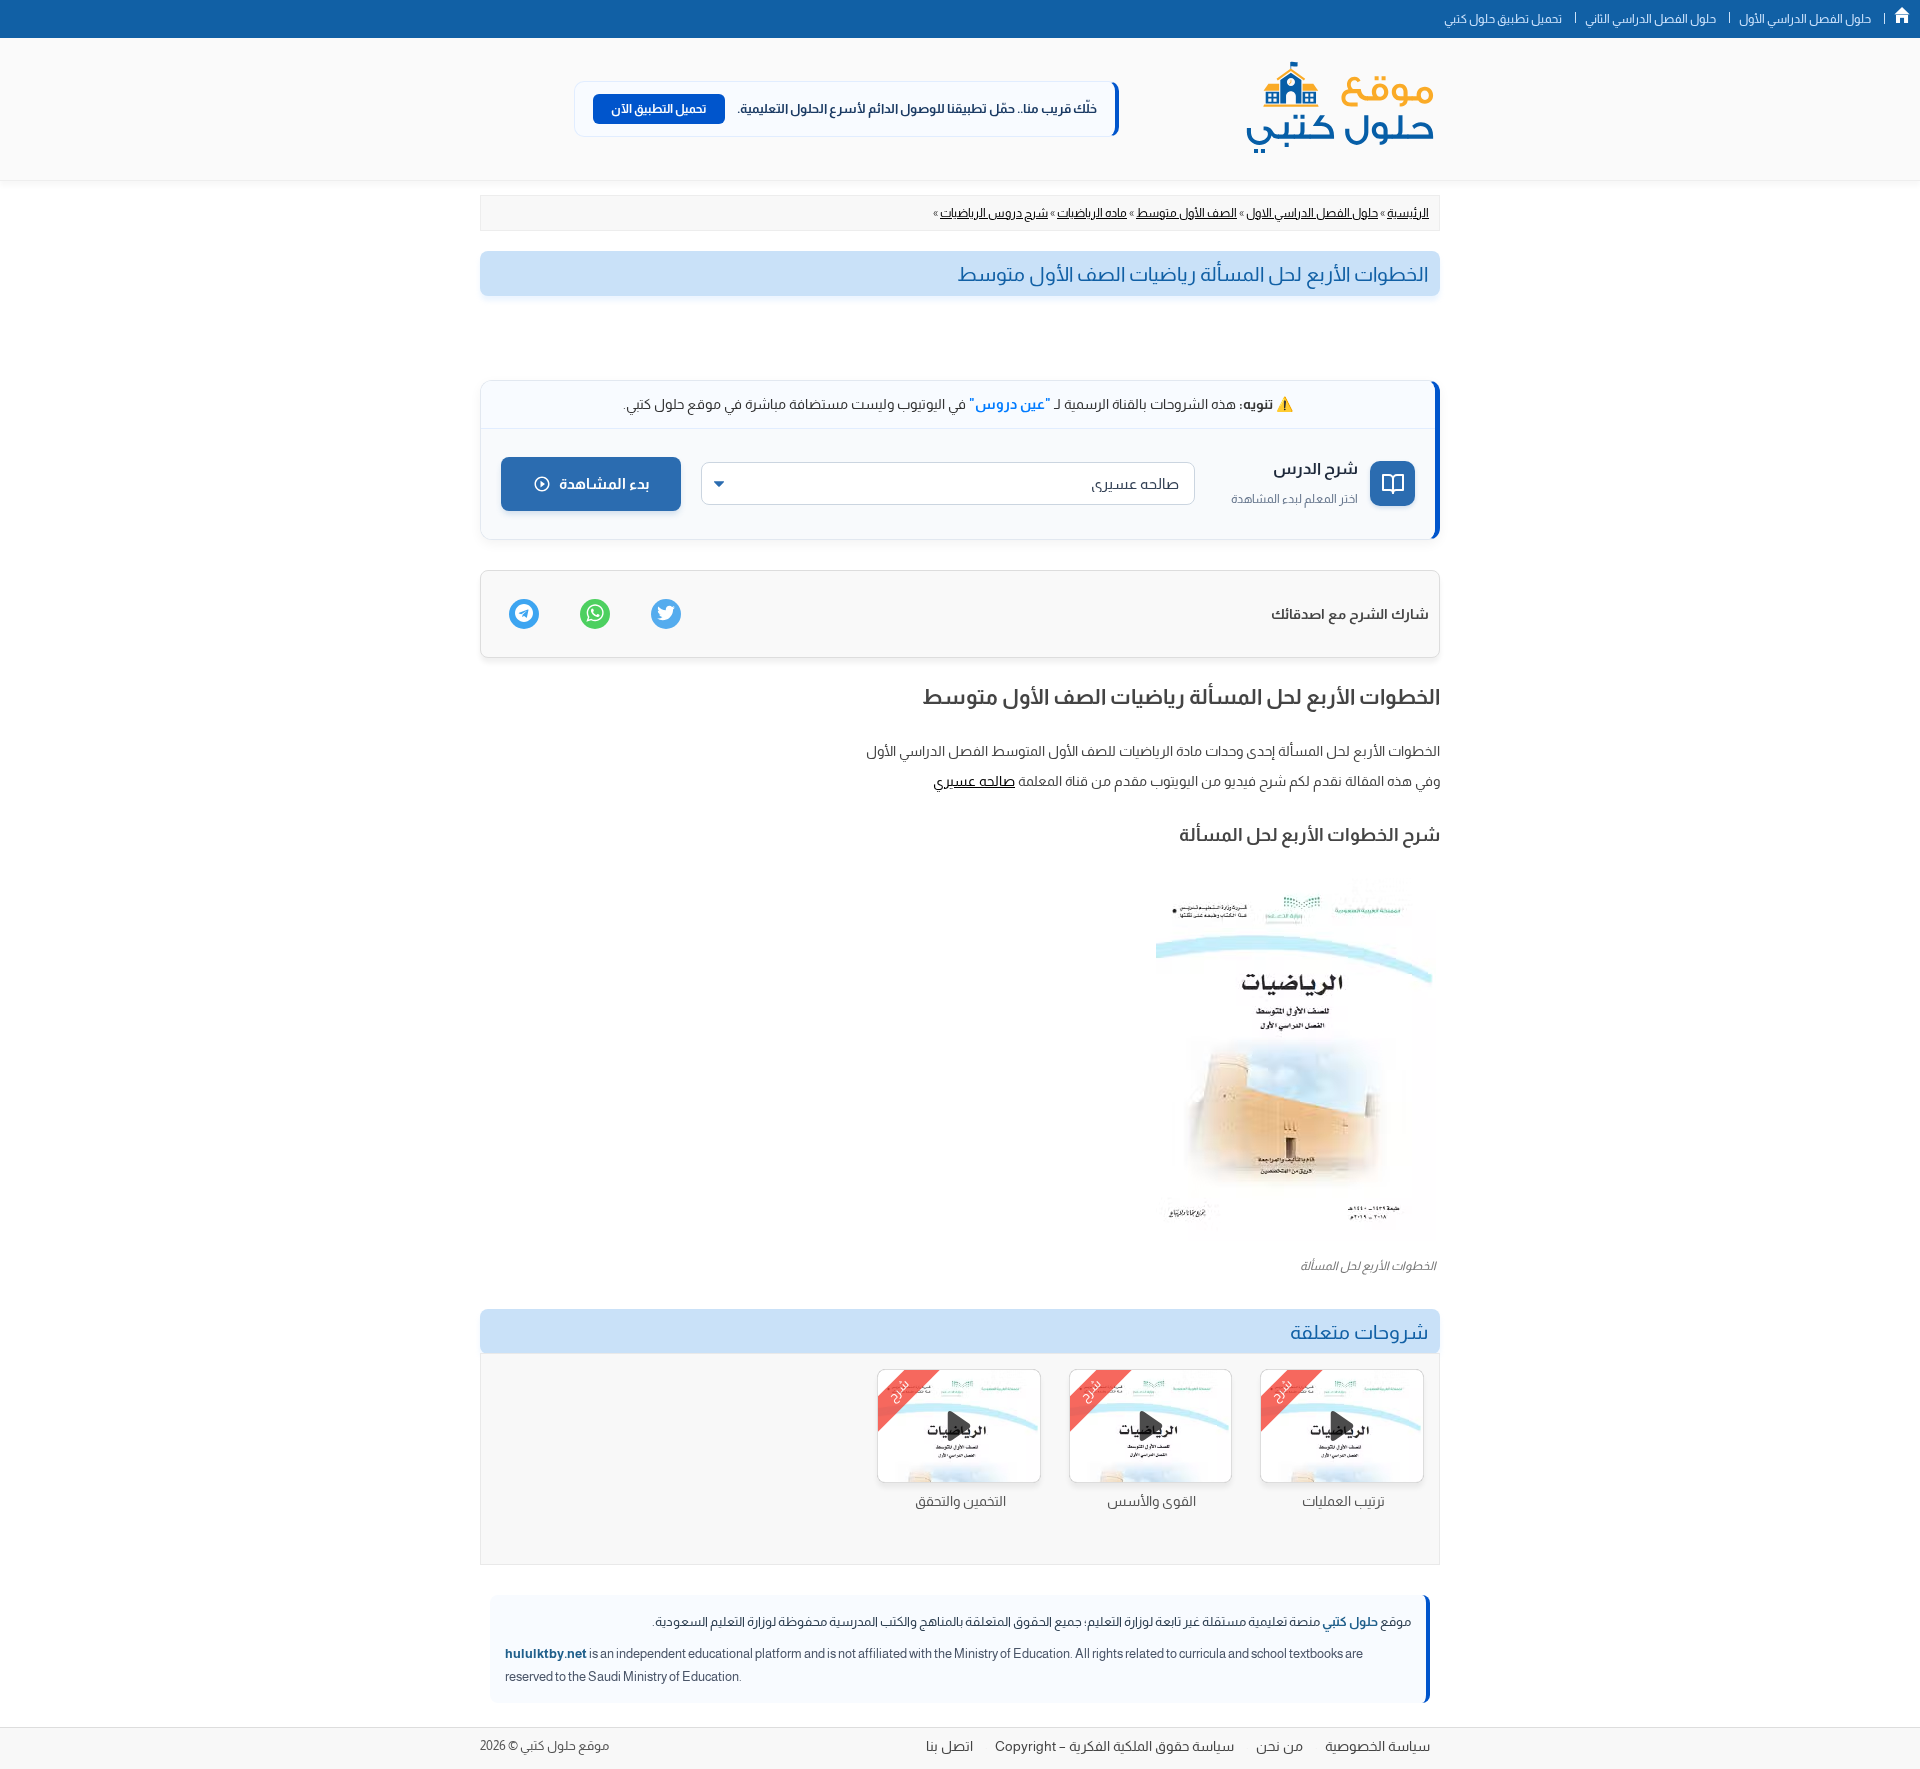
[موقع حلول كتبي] (1340, 109)
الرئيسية (1408, 213)
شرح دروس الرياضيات (994, 213)
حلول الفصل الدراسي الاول (1312, 213)
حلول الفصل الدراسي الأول (1805, 19)
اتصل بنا (949, 1746)
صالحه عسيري (974, 781)
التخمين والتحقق (960, 1501)
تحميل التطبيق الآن (659, 109)
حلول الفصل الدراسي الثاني (1650, 19)
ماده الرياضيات (1092, 213)
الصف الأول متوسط (1186, 213)
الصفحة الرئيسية (1902, 15)
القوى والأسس (1151, 1501)
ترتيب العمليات (1343, 1501)
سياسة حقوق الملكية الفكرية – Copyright (1114, 1746)
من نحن (1279, 1746)
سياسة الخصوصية (1377, 1746)
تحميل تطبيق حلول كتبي (1503, 19)
